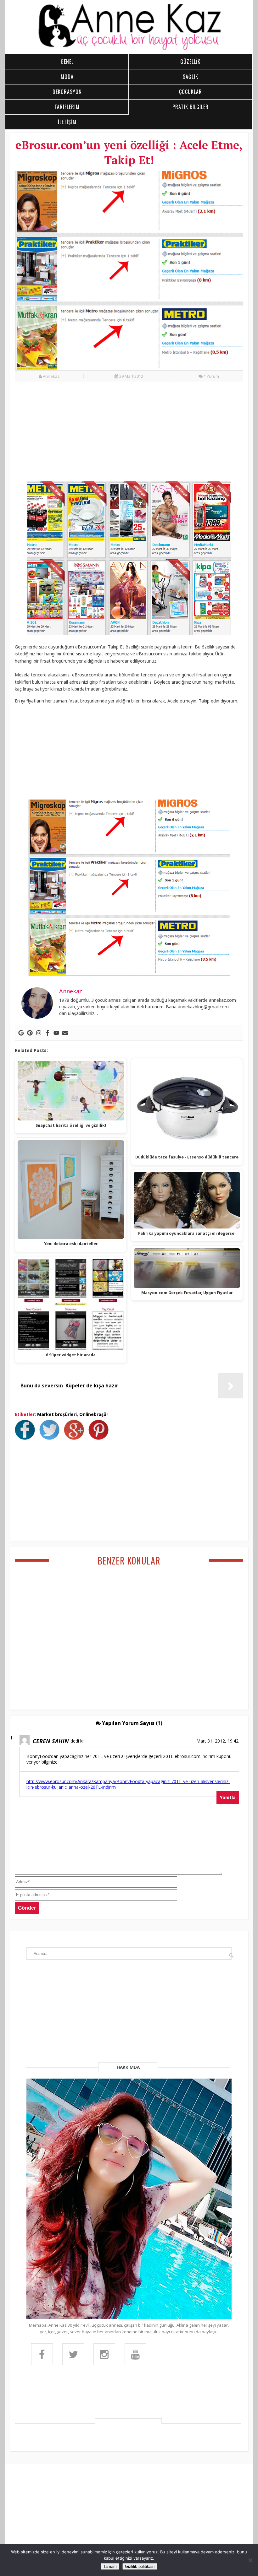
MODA (67, 77)
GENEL (67, 62)
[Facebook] (48, 1033)
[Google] (21, 1033)
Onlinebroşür (94, 1414)
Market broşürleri (57, 1414)
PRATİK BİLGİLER (191, 107)
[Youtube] (56, 1033)
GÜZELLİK (190, 62)
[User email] (65, 1033)
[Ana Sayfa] (129, 49)
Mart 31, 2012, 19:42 (217, 1741)
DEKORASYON (67, 92)
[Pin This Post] (100, 1438)
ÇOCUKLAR (191, 92)
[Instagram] (39, 1033)
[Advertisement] (129, 435)
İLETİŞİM (67, 122)
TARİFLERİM (67, 107)
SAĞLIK (191, 77)
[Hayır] (250, 2560)
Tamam (110, 2566)
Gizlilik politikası (140, 2566)
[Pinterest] (30, 1033)
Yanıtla (228, 1797)
